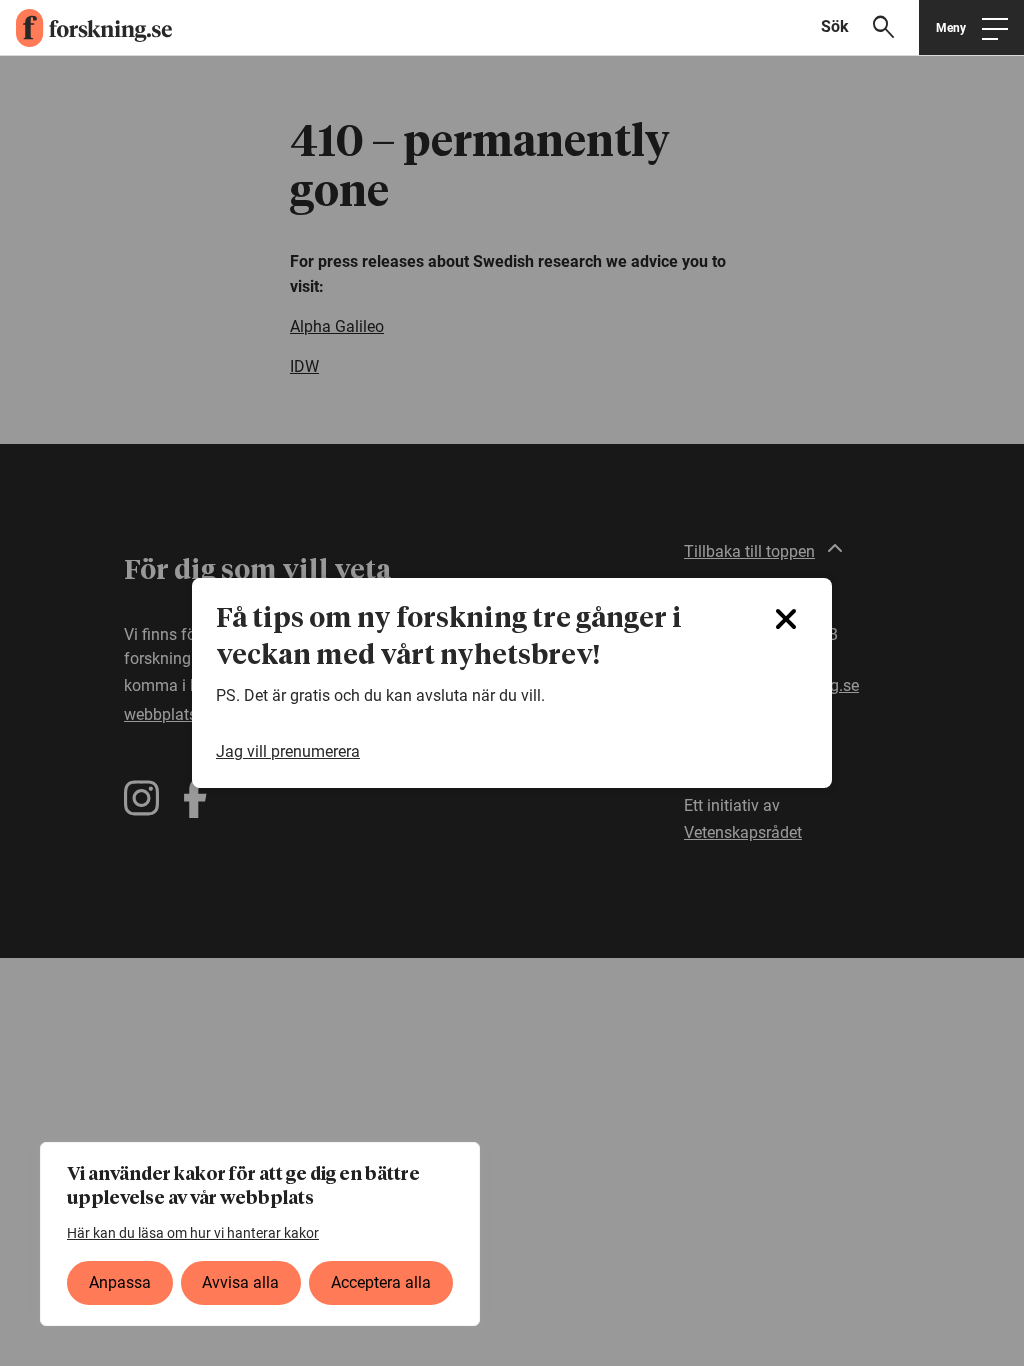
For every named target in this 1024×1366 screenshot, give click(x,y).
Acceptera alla (381, 1282)
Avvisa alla (240, 1282)
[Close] (786, 619)
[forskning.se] (86, 28)
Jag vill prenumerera (288, 752)
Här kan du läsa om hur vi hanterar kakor (193, 1233)
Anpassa (120, 1282)
